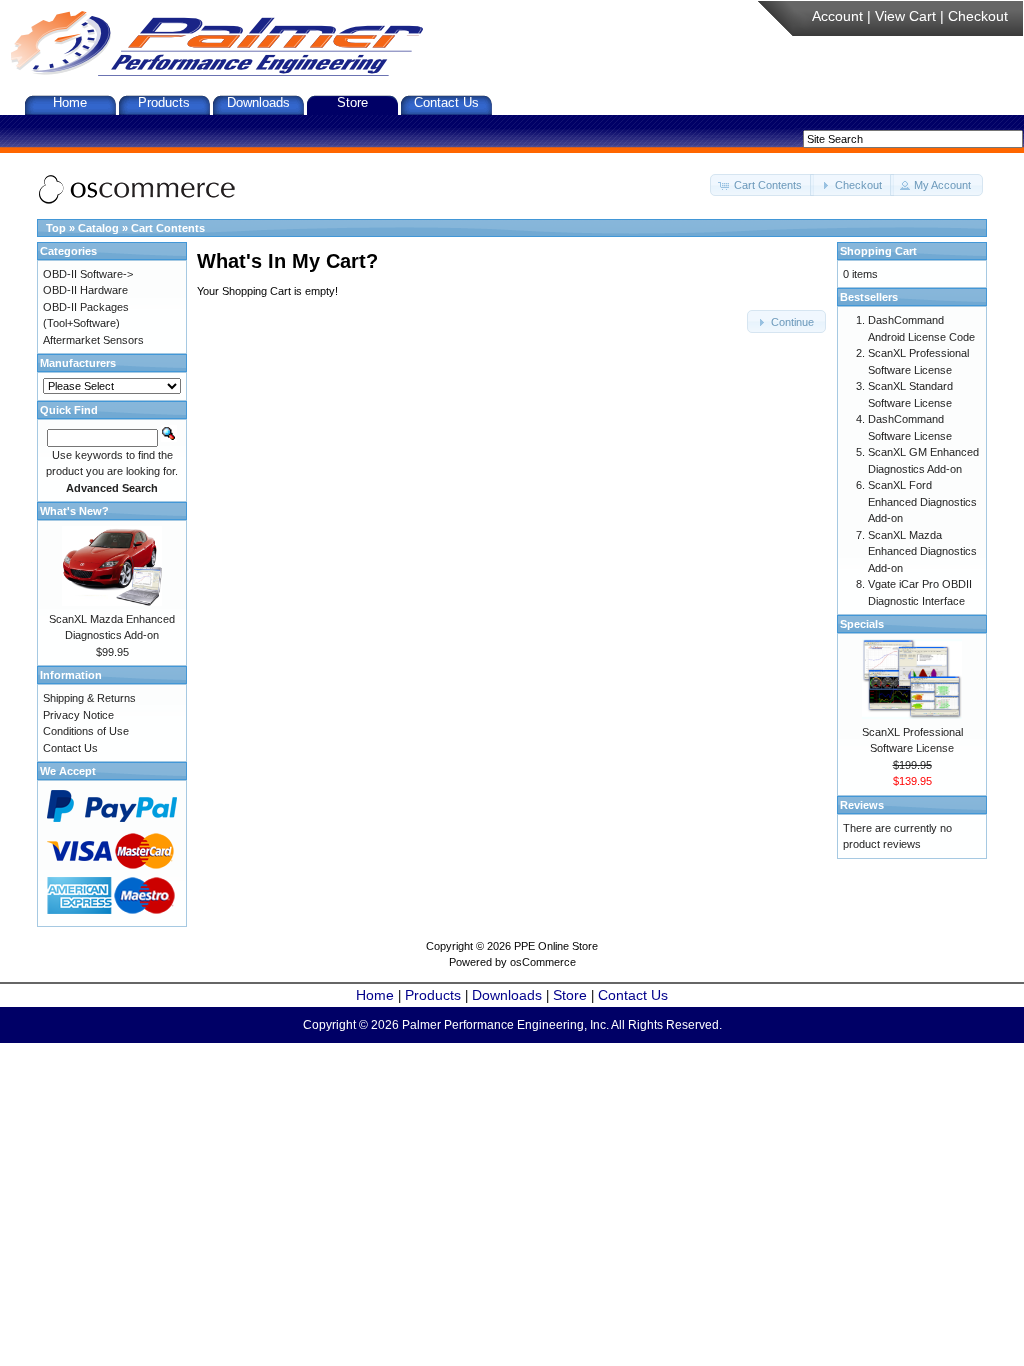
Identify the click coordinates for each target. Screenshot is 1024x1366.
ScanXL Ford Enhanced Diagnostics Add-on (922, 501)
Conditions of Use (86, 731)
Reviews (862, 805)
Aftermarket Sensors (93, 340)
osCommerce (543, 962)
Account (837, 16)
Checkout (978, 16)
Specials (862, 624)
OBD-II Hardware (85, 290)
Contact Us (446, 102)
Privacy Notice (78, 715)
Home (70, 102)
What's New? (74, 511)
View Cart (905, 16)
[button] (762, 185)
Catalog (98, 228)
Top (56, 228)
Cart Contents (168, 228)
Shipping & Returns (89, 698)
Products (164, 102)
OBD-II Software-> (88, 274)
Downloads (258, 102)
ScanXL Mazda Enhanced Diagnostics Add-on (922, 551)
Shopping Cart (878, 251)
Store (352, 102)
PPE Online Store (556, 946)
